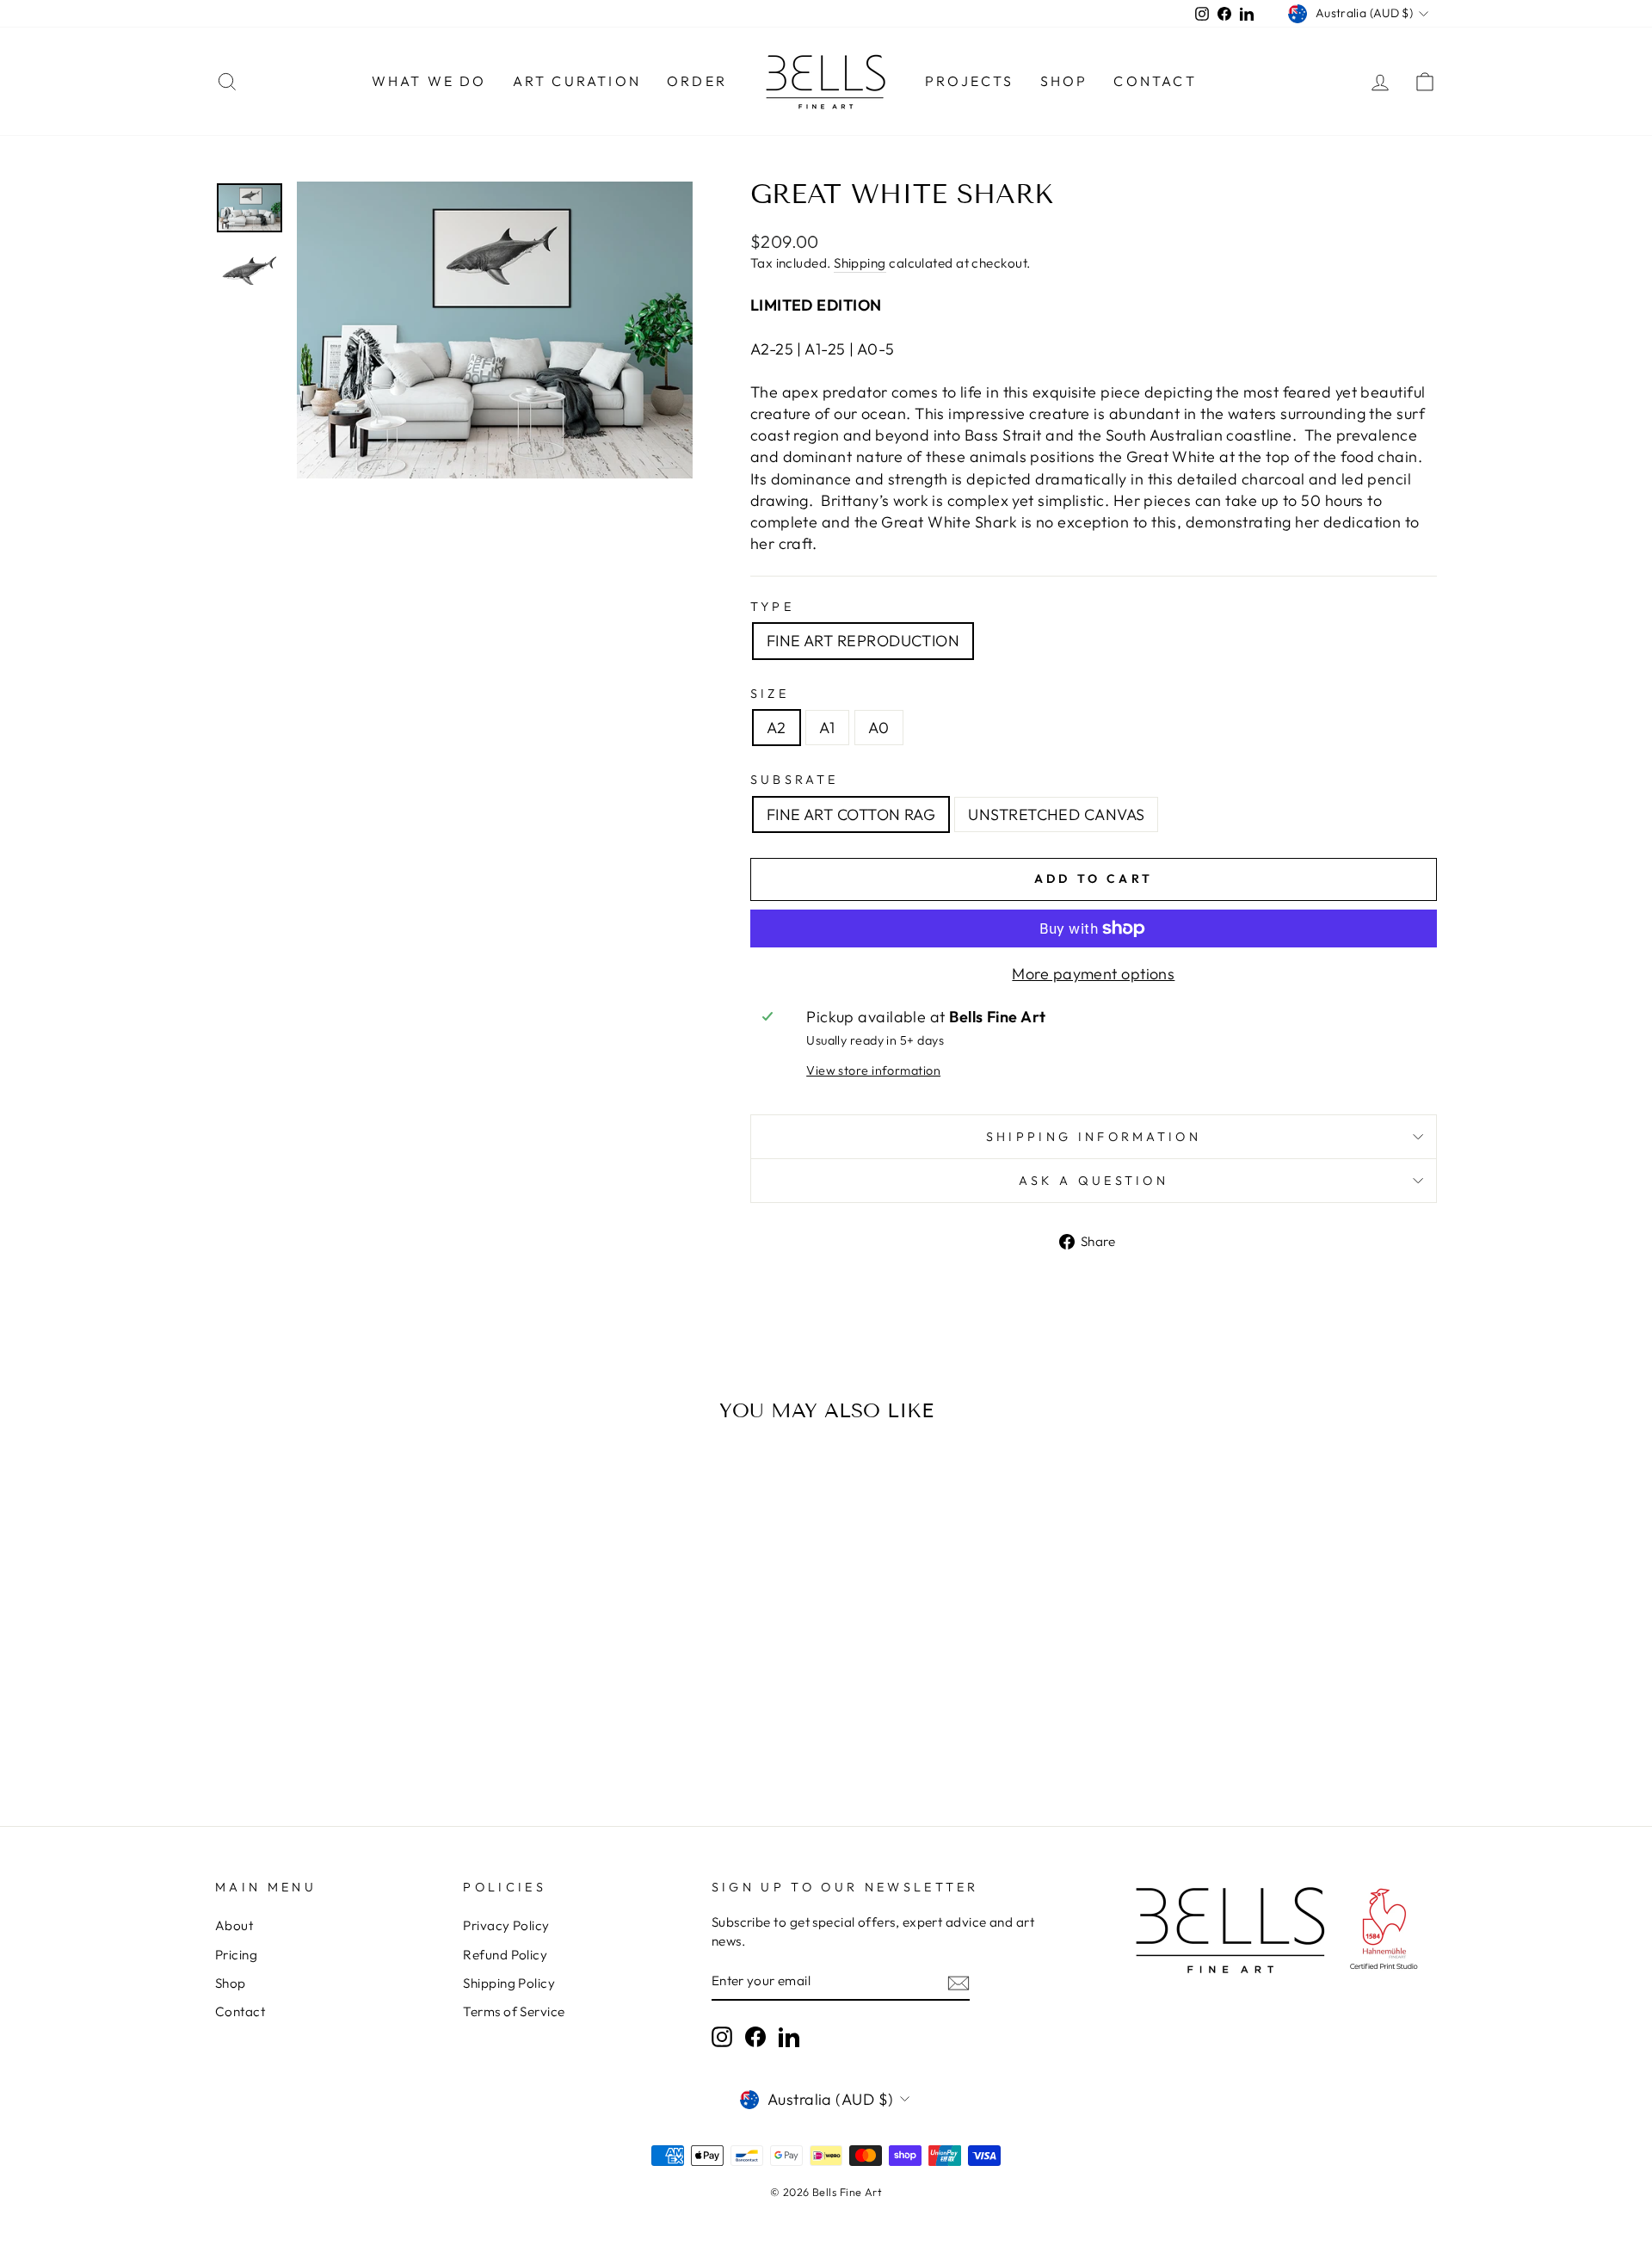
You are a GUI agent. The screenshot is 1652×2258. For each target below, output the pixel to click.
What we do (429, 81)
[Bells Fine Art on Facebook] (755, 2037)
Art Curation (577, 81)
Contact (1155, 81)
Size (770, 694)
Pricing (236, 1955)
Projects (970, 81)
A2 (777, 728)
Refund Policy (505, 1955)
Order (697, 81)
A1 (827, 728)
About (234, 1925)
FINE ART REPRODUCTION (863, 641)
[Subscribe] (959, 1982)
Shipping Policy (509, 1983)
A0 (879, 728)
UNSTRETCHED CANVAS (1056, 814)
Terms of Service (514, 2011)
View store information (873, 1070)
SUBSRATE (795, 780)
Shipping (860, 263)
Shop (1064, 81)
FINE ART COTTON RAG (851, 814)
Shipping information (1094, 1137)
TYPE (772, 607)
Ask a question (1094, 1181)
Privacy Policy (506, 1925)
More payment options (1093, 974)
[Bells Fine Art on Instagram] (722, 2037)
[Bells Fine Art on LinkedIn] (789, 2037)
